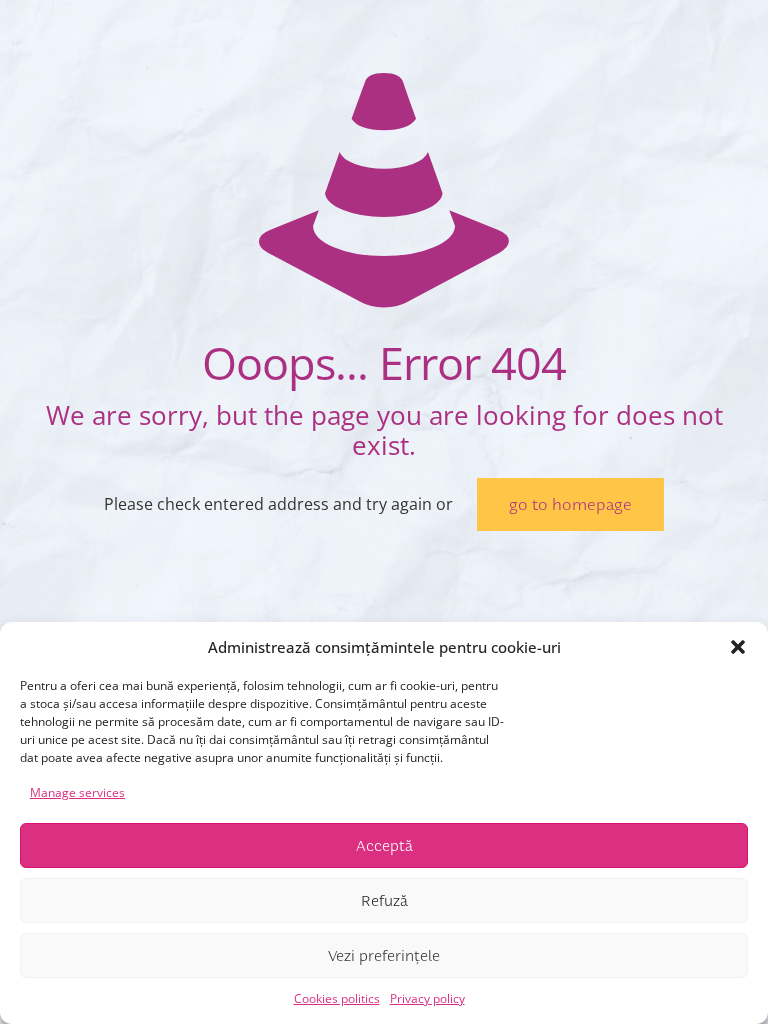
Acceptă (384, 846)
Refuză (384, 901)
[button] (738, 647)
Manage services (77, 792)
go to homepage (570, 504)
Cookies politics (337, 998)
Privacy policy (427, 998)
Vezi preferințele (384, 956)
